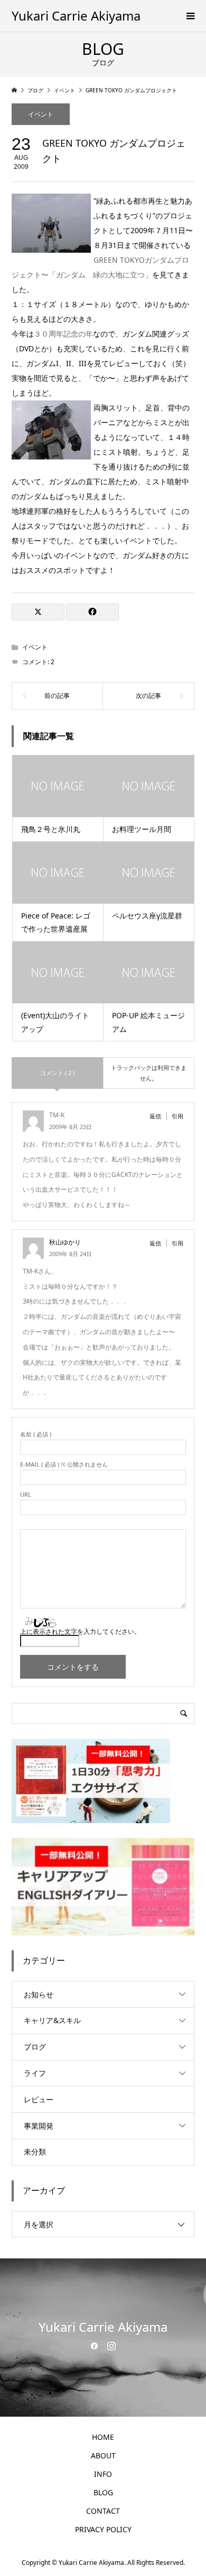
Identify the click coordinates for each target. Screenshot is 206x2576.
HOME (103, 2437)
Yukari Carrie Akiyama (76, 16)
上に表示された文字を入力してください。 (80, 1631)
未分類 (35, 2152)
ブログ (35, 2047)
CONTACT (103, 2511)
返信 (155, 1116)
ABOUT (103, 2455)
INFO (103, 2474)
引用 (177, 1116)
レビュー (39, 2099)
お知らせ (39, 1994)
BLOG (103, 2492)
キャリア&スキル (52, 2020)
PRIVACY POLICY (103, 2529)
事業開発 (39, 2126)
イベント (41, 114)
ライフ (35, 2073)
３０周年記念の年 (63, 334)
